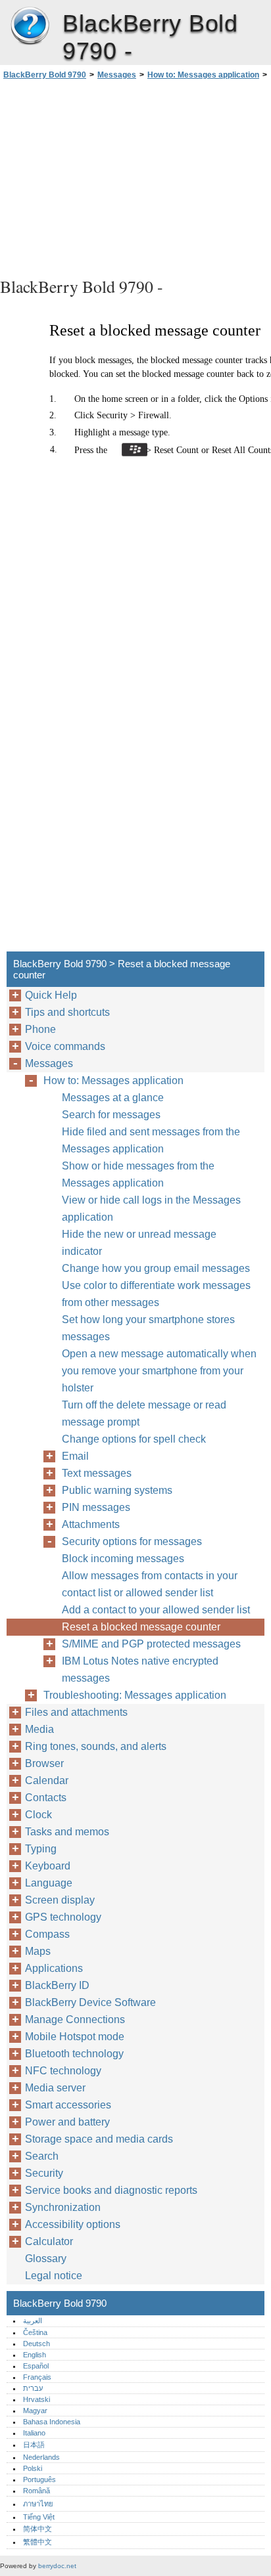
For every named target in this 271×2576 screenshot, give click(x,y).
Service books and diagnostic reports (111, 2190)
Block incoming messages (123, 1559)
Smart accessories (68, 2105)
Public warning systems (117, 1490)
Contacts (46, 1798)
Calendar (47, 1780)
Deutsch (37, 2344)
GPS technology (63, 1917)
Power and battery (67, 2122)
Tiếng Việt (39, 2517)
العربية (33, 2321)
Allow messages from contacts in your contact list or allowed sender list (150, 1584)
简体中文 (37, 2529)
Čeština (35, 2332)
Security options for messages (132, 1541)
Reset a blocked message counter (141, 1627)
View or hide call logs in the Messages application (151, 1209)
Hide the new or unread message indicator (139, 1243)
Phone (40, 1029)
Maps (38, 1951)
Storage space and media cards (99, 2139)
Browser (44, 1763)
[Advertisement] (135, 177)
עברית (33, 2388)
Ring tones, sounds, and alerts (96, 1746)
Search (42, 2156)
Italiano (34, 2433)
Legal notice (54, 2276)
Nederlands (41, 2457)
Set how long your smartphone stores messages (148, 1328)
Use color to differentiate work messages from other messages (156, 1294)
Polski (33, 2468)
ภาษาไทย (38, 2504)
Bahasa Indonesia (52, 2422)
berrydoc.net (57, 2566)
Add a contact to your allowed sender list (156, 1610)
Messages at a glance (113, 1098)
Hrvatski (37, 2399)
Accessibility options (73, 2224)
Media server (55, 2088)
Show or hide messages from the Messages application (138, 1174)
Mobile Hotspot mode (75, 2037)
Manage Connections (75, 2019)
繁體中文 (37, 2542)
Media (39, 1729)
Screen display (60, 1900)
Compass (47, 1934)
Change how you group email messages (156, 1268)
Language (49, 1883)
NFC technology (63, 2071)
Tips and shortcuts (67, 1012)
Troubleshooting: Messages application (135, 1695)
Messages (117, 75)
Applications (54, 1968)
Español (36, 2366)
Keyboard (48, 1866)
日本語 (34, 2445)
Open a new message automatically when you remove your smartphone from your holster (159, 1371)
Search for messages (111, 1115)
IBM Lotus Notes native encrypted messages (140, 1670)
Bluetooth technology (74, 2054)
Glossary (46, 2259)
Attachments (91, 1524)
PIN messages (96, 1507)
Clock (38, 1815)
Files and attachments (76, 1712)
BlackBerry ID (57, 1985)
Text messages (97, 1473)
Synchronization (63, 2207)
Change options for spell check (134, 1439)
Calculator (49, 2241)
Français (37, 2377)
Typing (41, 1849)
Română (37, 2491)
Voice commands (65, 1046)
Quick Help (51, 995)
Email (75, 1456)
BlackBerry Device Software (90, 2002)
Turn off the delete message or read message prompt (144, 1413)
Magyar (35, 2411)
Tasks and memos (67, 1832)
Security (44, 2173)
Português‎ (39, 2479)
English (35, 2355)
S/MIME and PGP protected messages (151, 1644)
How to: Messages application (203, 75)
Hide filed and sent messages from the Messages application (151, 1140)
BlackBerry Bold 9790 (30, 26)
